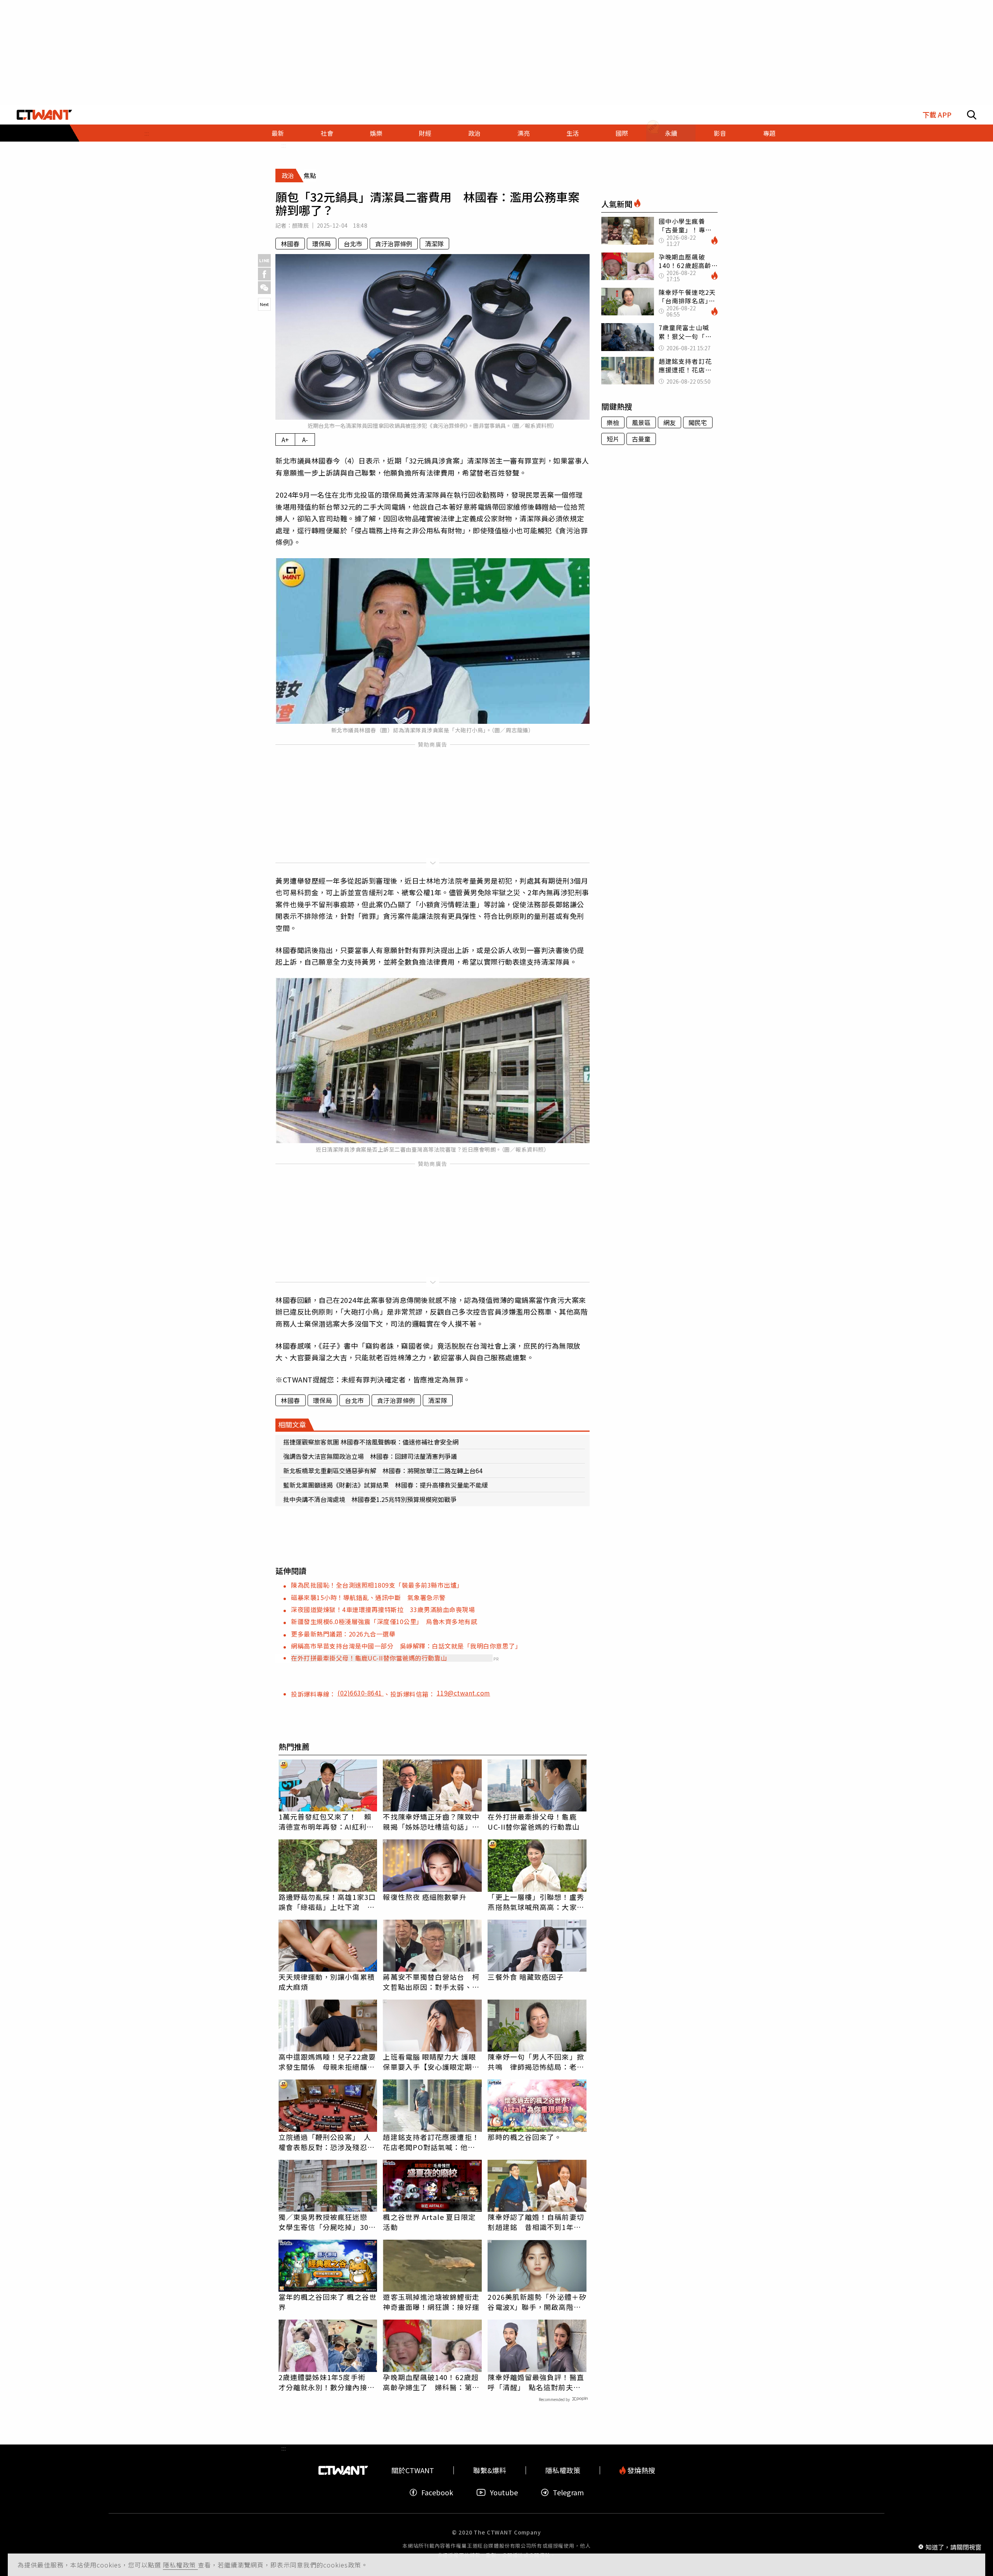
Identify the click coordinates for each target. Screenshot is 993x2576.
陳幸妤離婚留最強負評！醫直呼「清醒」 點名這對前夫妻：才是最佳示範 (536, 2382)
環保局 (322, 244)
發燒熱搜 (640, 2470)
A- (305, 439)
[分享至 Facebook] (264, 274)
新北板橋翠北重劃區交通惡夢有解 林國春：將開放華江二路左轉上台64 (383, 1471)
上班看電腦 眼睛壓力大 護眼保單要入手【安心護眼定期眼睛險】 (431, 2062)
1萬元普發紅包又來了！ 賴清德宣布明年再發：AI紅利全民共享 (326, 1822)
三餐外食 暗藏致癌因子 (526, 1977)
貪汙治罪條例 (394, 244)
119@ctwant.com (464, 1693)
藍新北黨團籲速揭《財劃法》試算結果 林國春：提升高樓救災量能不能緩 (386, 1485)
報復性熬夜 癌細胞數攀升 (425, 1897)
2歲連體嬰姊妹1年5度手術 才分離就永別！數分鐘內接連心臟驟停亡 (327, 2382)
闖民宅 (698, 422)
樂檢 (613, 422)
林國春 (290, 244)
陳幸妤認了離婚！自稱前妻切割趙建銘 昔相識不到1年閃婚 (536, 2222)
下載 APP (937, 115)
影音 (720, 133)
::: (147, 133)
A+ (285, 439)
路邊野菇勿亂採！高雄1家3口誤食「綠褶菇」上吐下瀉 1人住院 (327, 1902)
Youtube (504, 2492)
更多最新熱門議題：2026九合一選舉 (343, 1634)
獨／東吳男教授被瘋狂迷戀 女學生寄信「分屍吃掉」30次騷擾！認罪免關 (327, 2222)
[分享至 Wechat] (264, 288)
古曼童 (641, 439)
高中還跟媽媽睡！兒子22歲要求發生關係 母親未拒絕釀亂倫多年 (327, 2062)
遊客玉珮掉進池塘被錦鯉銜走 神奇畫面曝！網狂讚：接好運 (432, 2302)
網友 (669, 422)
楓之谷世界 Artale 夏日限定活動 (429, 2222)
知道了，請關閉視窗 (953, 2547)
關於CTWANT (413, 2470)
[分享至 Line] (264, 260)
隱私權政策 (180, 2565)
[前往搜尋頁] (972, 115)
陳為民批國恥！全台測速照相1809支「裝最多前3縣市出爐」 (377, 1585)
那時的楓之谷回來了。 (525, 2137)
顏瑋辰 (300, 225)
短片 (613, 439)
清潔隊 (434, 244)
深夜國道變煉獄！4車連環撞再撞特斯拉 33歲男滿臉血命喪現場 (383, 1609)
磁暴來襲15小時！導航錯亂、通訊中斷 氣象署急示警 (368, 1597)
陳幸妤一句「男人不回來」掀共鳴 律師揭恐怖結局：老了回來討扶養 (536, 2062)
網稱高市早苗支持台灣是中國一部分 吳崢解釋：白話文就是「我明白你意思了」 (406, 1646)
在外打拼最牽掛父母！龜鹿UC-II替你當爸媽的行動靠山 (369, 1658)
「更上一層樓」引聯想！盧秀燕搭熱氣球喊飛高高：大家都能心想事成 (536, 1902)
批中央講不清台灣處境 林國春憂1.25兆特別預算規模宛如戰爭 (370, 1499)
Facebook (437, 2492)
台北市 (353, 244)
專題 (769, 133)
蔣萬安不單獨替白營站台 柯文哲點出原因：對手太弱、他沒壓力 (431, 1982)
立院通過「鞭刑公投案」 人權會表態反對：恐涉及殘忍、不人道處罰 (327, 2142)
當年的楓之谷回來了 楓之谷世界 (328, 2302)
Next (264, 304)
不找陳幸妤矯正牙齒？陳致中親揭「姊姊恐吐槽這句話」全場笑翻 (431, 1822)
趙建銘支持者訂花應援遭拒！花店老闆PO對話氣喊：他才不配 (431, 2142)
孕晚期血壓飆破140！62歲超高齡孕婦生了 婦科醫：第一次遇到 (431, 2382)
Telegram (568, 2492)
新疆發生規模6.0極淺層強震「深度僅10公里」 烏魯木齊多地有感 (384, 1621)
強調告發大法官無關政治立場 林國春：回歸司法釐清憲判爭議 (370, 1456)
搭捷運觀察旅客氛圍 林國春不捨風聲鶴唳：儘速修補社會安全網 (371, 1442)
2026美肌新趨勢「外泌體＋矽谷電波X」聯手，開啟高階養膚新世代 (537, 2302)
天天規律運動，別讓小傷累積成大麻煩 (327, 1982)
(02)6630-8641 (361, 1693)
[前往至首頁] (44, 115)
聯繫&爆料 (490, 2470)
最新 (278, 133)
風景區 (641, 422)
